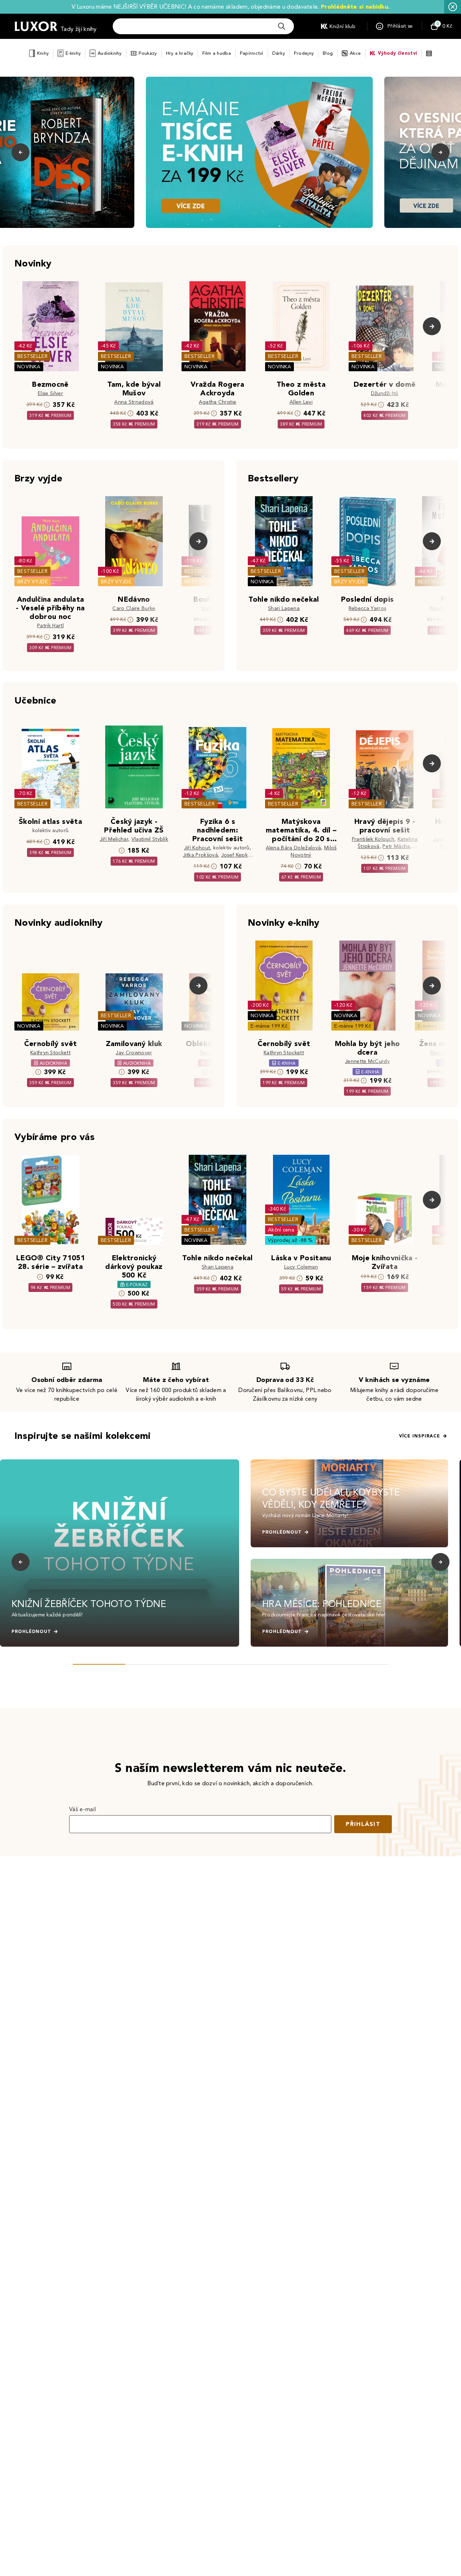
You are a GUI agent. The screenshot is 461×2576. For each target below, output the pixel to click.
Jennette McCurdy (367, 1061)
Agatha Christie (218, 402)
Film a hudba (217, 53)
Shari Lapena (284, 608)
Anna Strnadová (134, 402)
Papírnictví (252, 53)
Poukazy (148, 53)
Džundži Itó (385, 393)
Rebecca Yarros (367, 608)
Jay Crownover (134, 1053)
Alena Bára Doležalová (294, 848)
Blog (328, 53)
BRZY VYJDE (33, 582)
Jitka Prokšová (200, 855)
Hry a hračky (180, 53)
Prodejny (304, 53)
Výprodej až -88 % (290, 1240)
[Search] (282, 26)
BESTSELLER (32, 356)
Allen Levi (301, 402)
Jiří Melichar (114, 839)
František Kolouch (373, 839)
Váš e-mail (82, 1809)
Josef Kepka (236, 855)
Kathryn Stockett (50, 1053)
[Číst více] (259, 152)
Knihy (43, 53)
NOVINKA (29, 367)
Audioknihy (110, 53)
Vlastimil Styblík (150, 839)
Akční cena (281, 1230)
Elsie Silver (50, 393)
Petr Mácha (396, 846)
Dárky (279, 53)
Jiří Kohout (197, 848)
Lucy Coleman (301, 1267)
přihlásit (363, 1824)
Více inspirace (420, 1436)
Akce (355, 53)
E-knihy (73, 53)
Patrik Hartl (50, 626)
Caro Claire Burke (134, 608)
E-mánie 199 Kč (269, 1026)
